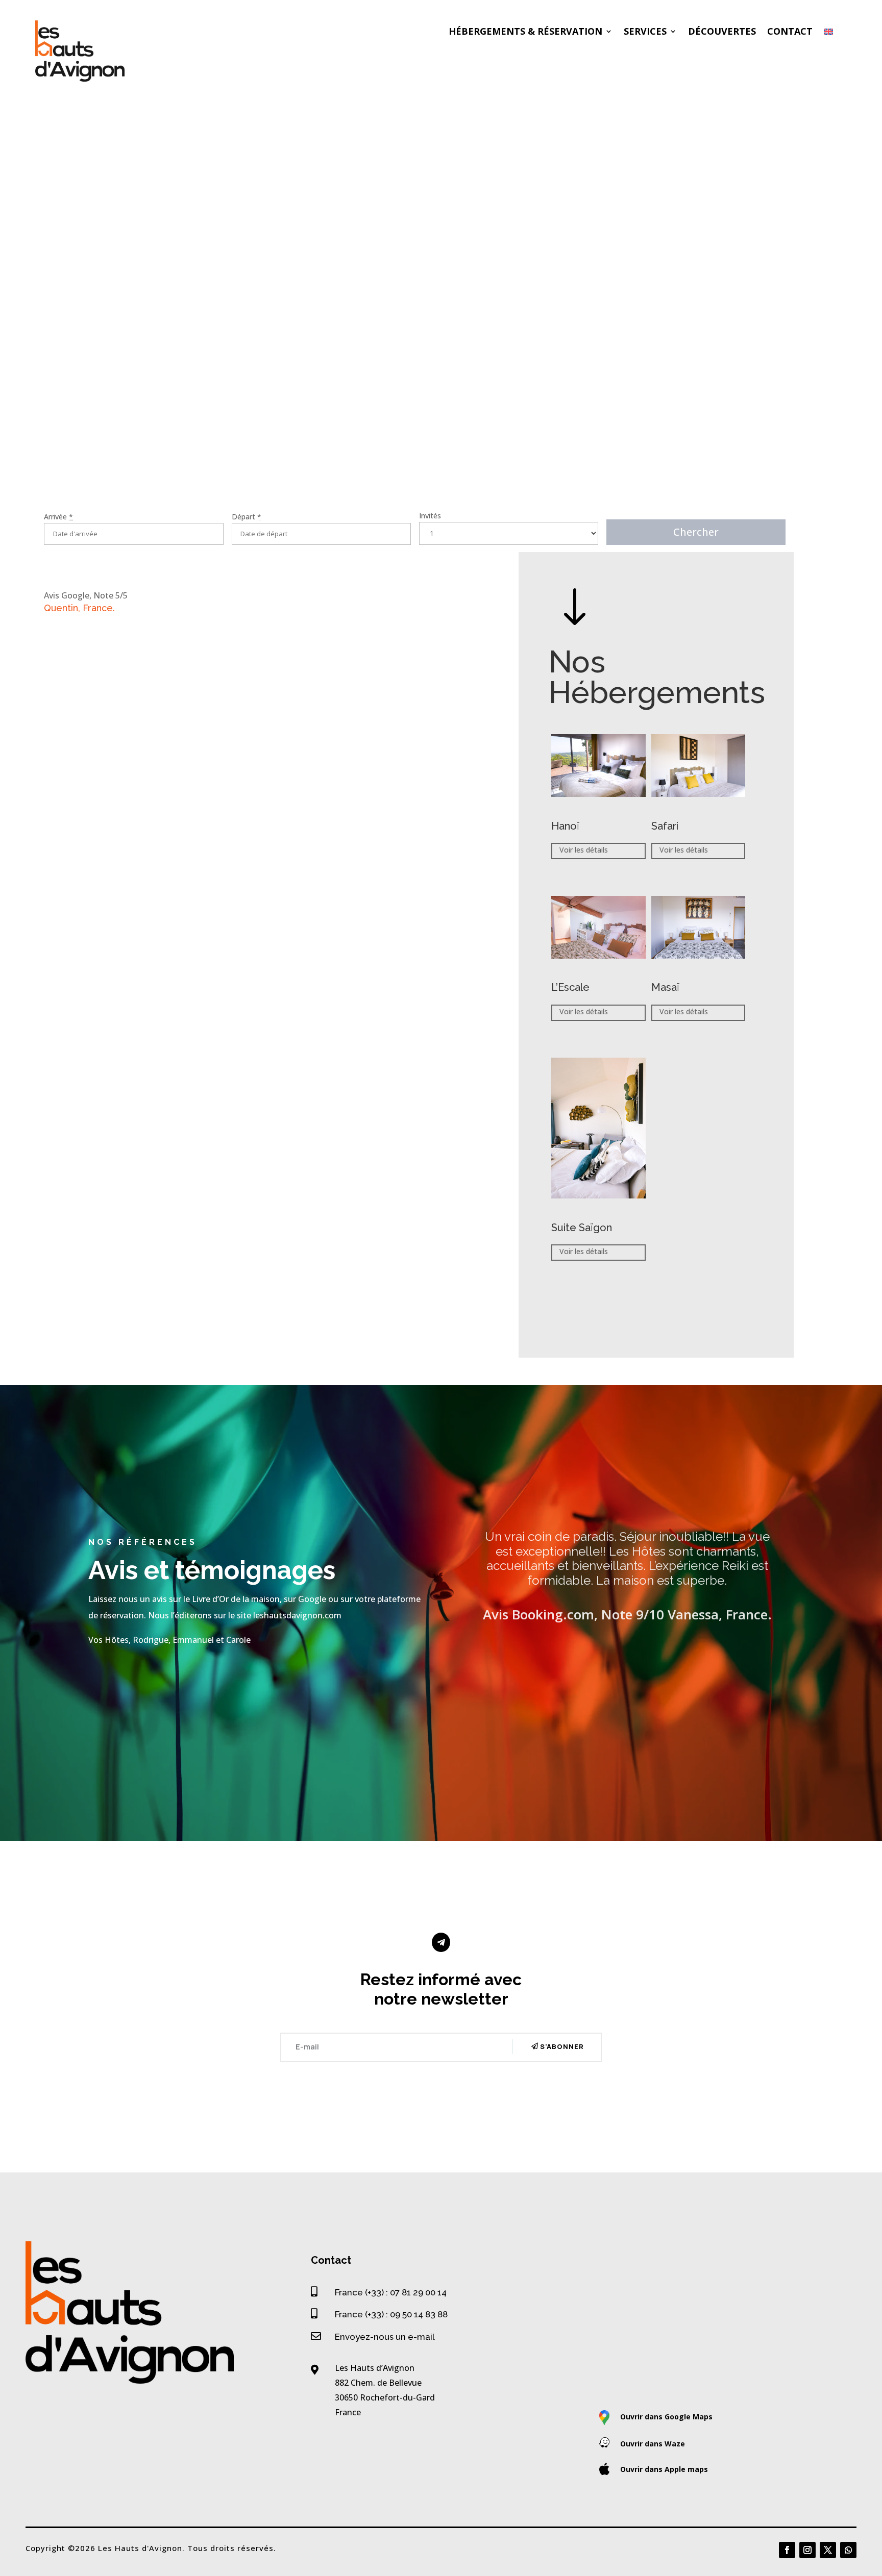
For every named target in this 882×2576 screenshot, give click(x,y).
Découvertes (722, 32)
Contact (790, 32)
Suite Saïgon (582, 1228)
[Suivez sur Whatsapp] (848, 2550)
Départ (247, 517)
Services (645, 32)
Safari (665, 826)
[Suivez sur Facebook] (787, 2550)
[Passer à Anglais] (828, 34)
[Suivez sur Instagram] (807, 2550)
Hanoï (565, 826)
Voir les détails (584, 850)
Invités (430, 516)
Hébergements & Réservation (525, 32)
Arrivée (58, 517)
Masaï (665, 987)
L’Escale (570, 987)
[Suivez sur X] (828, 2550)
